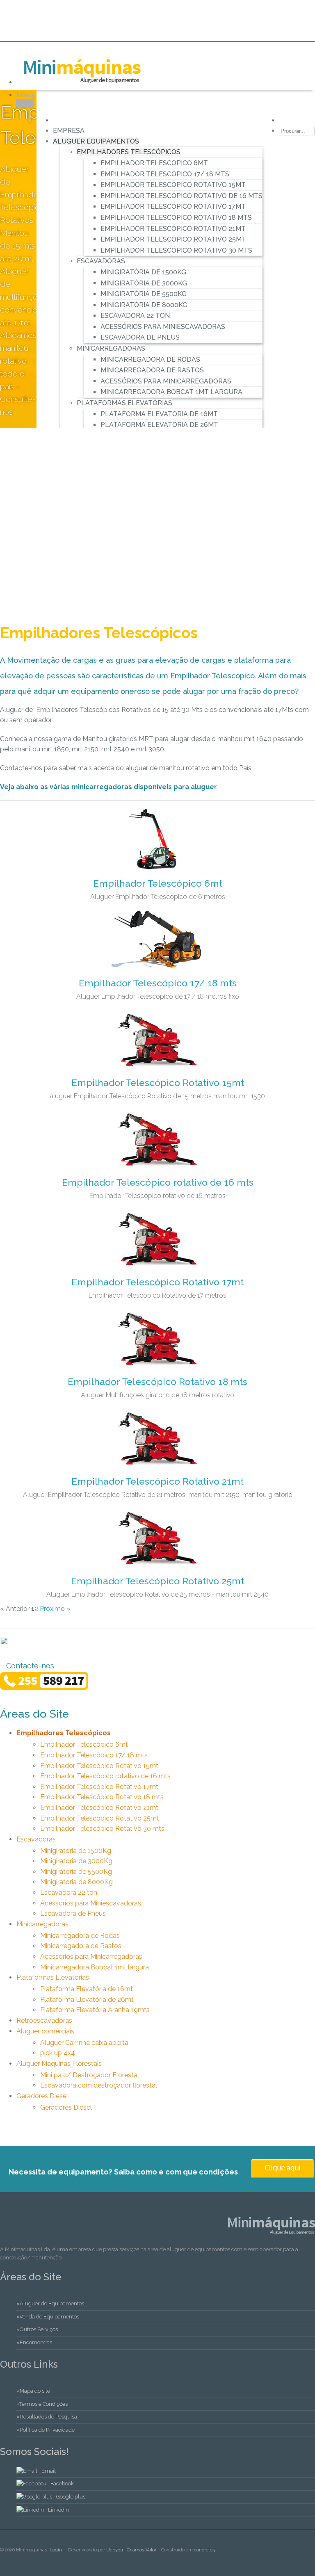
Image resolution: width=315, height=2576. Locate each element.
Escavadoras (101, 261)
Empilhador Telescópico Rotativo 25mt (173, 239)
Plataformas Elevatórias (124, 403)
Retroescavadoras (44, 2020)
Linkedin (58, 2510)
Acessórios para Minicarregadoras (166, 381)
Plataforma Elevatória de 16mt (159, 414)
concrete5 (204, 2550)
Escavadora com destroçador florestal (99, 2085)
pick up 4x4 (58, 2053)
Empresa (69, 131)
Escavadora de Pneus (140, 337)
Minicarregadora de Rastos (152, 370)
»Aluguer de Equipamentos (50, 2303)
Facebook (62, 2484)
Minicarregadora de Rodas (150, 359)
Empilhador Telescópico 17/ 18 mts (165, 174)
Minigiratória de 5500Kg (144, 294)
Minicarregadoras (111, 348)
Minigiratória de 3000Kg (144, 283)
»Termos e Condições (42, 2404)
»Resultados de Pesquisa (47, 2417)
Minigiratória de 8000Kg (144, 305)
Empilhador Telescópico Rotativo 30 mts (176, 250)
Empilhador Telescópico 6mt (154, 163)
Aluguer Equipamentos (96, 141)
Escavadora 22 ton (135, 316)
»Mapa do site (33, 2391)
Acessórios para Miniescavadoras (163, 327)
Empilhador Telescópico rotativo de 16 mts (181, 196)
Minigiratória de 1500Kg (143, 272)
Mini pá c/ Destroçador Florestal (90, 2075)
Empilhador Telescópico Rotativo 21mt (173, 229)
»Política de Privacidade (46, 2430)
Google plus (71, 2497)
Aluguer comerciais (45, 2031)
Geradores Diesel (42, 2096)
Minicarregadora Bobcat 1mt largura (171, 392)
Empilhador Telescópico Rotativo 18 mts (176, 218)
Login (56, 2550)
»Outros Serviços (37, 2329)
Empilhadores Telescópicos (129, 152)
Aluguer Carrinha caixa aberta (84, 2043)
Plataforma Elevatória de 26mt (159, 425)
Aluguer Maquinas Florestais (59, 2064)
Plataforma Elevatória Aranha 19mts (95, 2010)
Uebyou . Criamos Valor (131, 2550)
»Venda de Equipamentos (48, 2317)
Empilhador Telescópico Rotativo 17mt (173, 206)
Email (49, 2471)
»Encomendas (34, 2342)
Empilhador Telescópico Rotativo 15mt (173, 185)
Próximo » (55, 1609)
